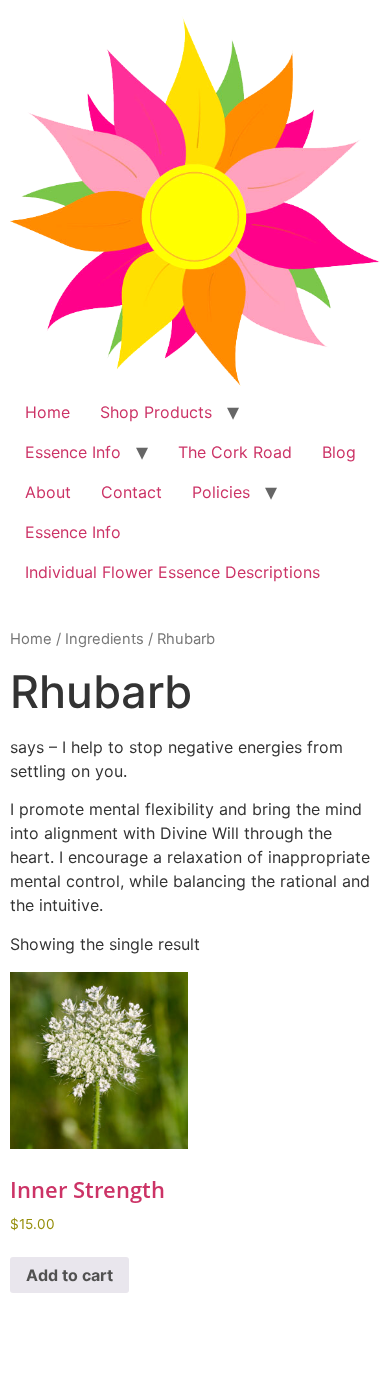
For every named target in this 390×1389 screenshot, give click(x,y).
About (48, 492)
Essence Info (73, 452)
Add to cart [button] (69, 1275)
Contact (131, 492)
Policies (221, 492)
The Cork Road (235, 452)
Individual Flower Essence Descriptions (172, 572)
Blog (339, 452)
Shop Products (156, 412)
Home (47, 412)
